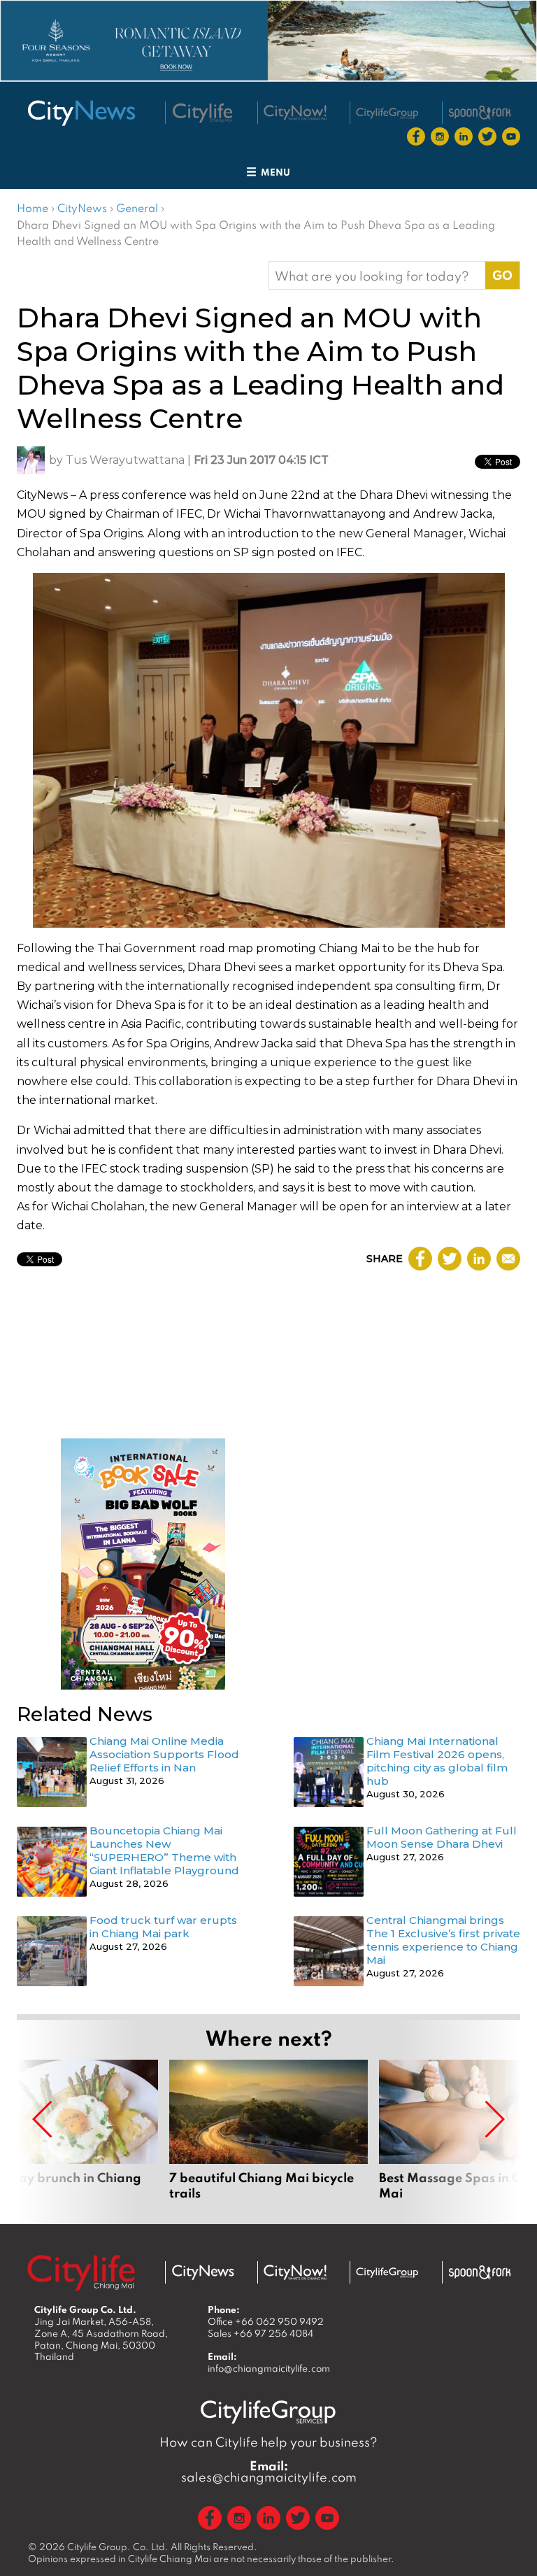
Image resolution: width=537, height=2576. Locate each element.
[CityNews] (81, 113)
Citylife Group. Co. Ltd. (118, 2547)
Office (266, 2321)
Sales (260, 2333)
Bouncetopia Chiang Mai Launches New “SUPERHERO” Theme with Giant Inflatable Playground (164, 1850)
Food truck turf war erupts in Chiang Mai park (163, 1927)
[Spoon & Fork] (480, 113)
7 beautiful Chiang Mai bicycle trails (268, 2130)
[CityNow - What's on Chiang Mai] (295, 2272)
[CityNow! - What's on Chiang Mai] (295, 113)
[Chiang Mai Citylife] (203, 113)
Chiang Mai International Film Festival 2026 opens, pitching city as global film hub (437, 1761)
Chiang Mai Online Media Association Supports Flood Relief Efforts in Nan (164, 1754)
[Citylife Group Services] (387, 113)
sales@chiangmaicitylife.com (269, 2472)
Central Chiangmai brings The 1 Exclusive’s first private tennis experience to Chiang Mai (443, 1940)
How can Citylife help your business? (268, 2442)
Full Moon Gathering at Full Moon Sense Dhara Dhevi (442, 1837)
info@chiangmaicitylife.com (269, 2368)
